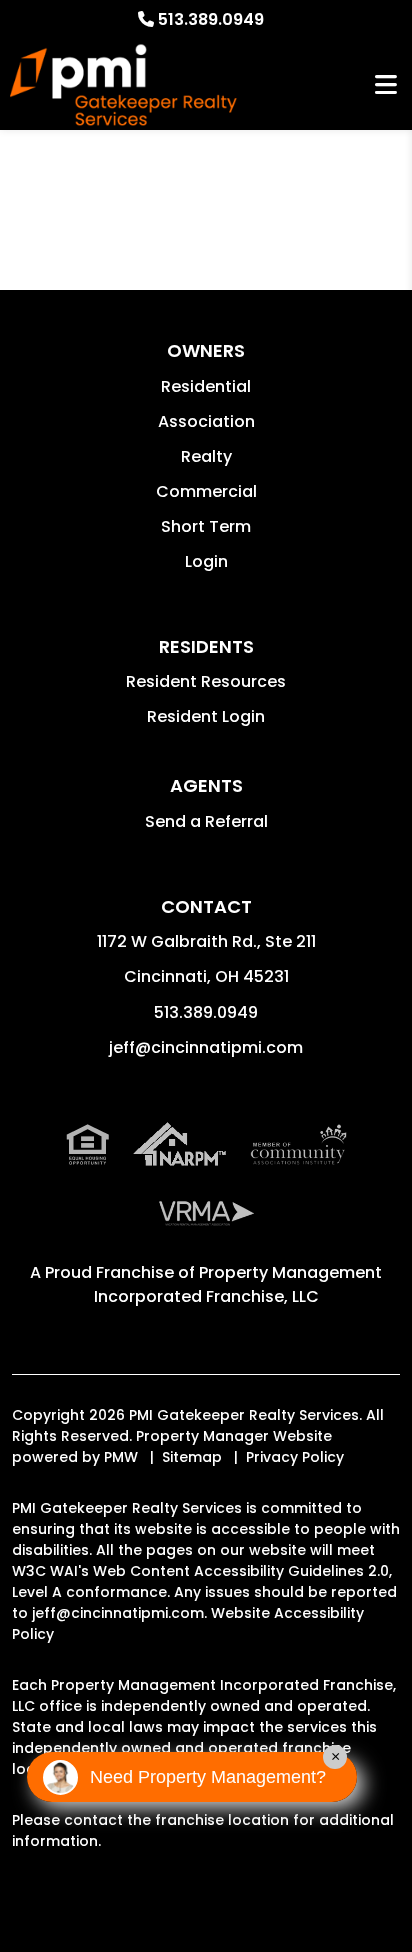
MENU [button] (386, 85)
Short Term (206, 526)
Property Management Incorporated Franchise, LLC (238, 1284)
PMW (121, 1457)
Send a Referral (206, 821)
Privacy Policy (295, 1457)
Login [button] (206, 561)
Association (206, 421)
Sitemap (192, 1457)
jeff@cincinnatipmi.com (206, 1047)
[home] (123, 85)
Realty (206, 456)
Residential (206, 386)
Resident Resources (206, 681)
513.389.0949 (211, 19)
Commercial (206, 491)
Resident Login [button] (206, 716)
